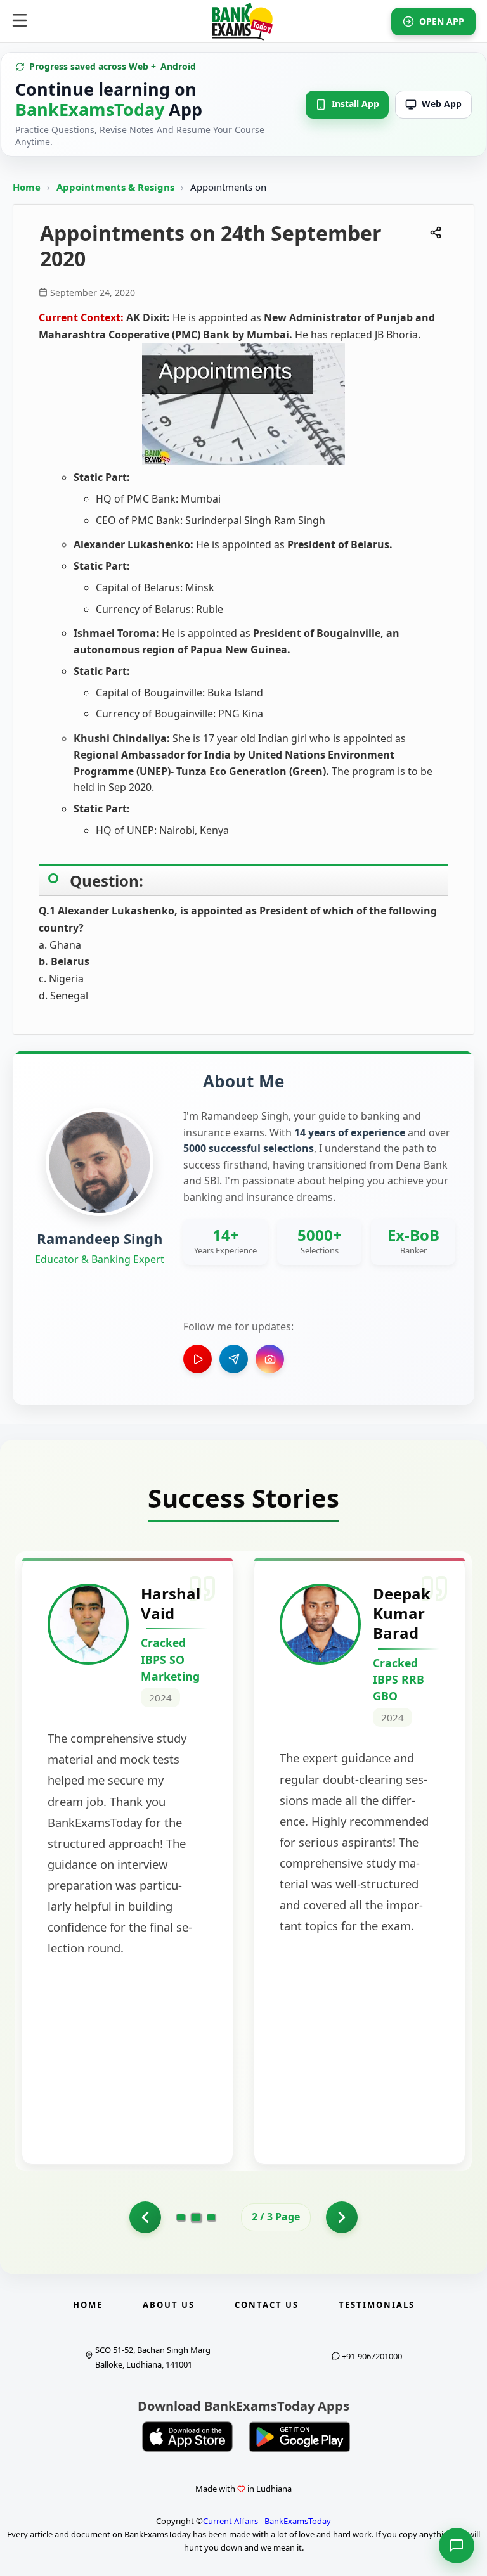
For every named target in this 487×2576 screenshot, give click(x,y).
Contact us (267, 2305)
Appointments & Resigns (117, 187)
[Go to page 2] (196, 2217)
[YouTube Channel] (198, 1359)
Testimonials (377, 2305)
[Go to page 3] (211, 2217)
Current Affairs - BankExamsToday (267, 2521)
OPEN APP (442, 21)
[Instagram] (270, 1359)
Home (27, 187)
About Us (169, 2305)
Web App (442, 104)
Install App (355, 104)
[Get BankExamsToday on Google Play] (299, 2437)
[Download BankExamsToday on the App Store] (188, 2437)
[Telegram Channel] (234, 1359)
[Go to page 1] (145, 2217)
